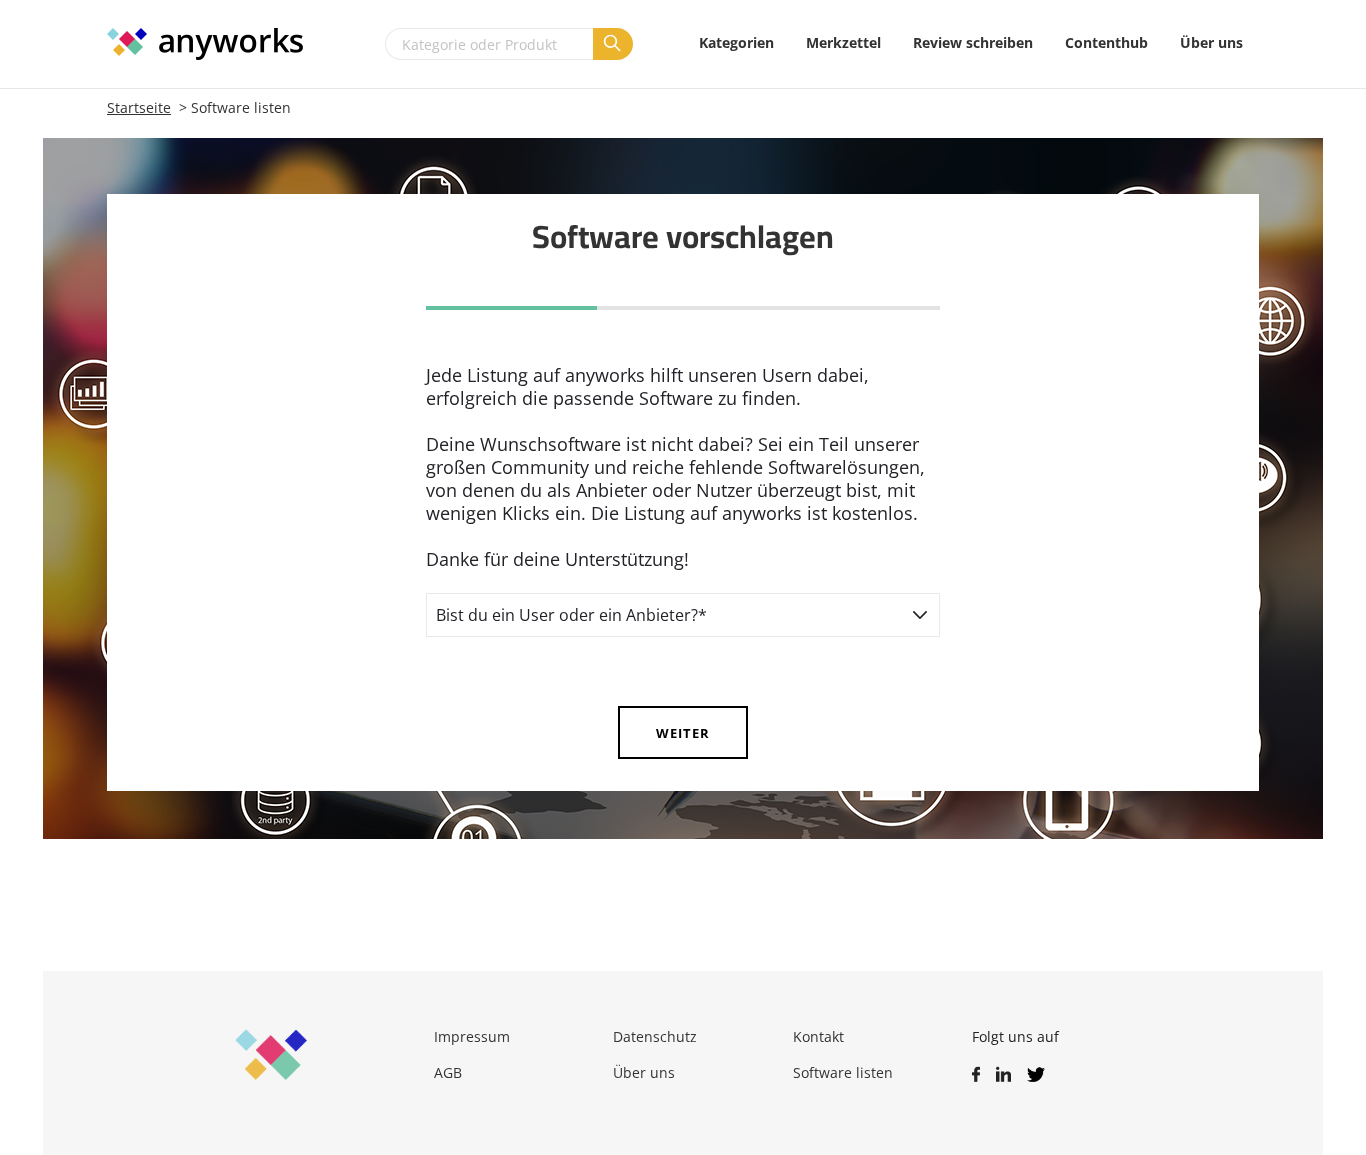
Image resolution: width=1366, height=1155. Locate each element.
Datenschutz (655, 1036)
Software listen (843, 1072)
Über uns (644, 1072)
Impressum (472, 1036)
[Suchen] (613, 44)
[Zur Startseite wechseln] (215, 44)
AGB (448, 1072)
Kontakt (818, 1036)
